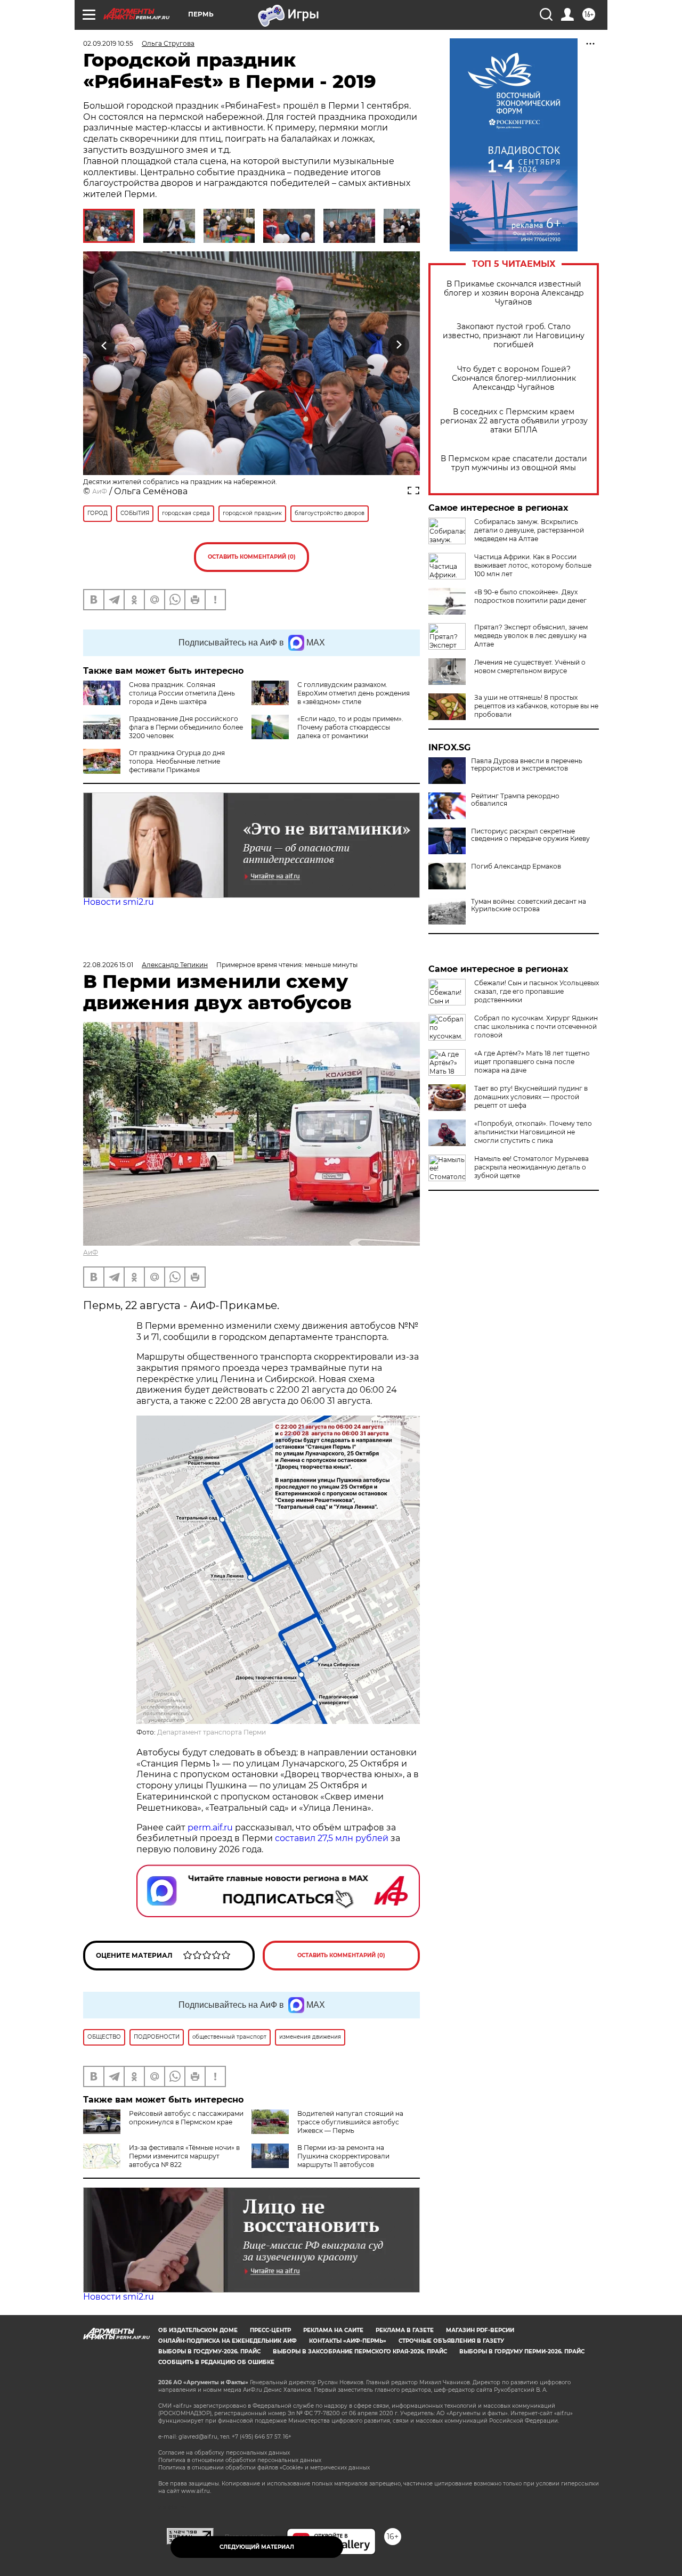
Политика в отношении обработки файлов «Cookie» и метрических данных (264, 2468)
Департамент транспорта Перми (212, 1732)
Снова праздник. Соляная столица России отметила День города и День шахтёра (182, 693)
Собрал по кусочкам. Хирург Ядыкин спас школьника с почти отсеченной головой (536, 1027)
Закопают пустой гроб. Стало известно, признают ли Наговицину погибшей (514, 336)
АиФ (100, 491)
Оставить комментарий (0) (252, 557)
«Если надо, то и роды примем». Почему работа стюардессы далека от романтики (350, 727)
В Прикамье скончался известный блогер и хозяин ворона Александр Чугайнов (514, 293)
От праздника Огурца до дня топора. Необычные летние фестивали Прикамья (177, 761)
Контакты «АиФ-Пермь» (348, 2341)
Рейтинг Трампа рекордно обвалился (515, 800)
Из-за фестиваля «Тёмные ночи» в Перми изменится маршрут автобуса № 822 (184, 2156)
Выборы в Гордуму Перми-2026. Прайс (522, 2352)
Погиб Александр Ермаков (516, 866)
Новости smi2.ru (119, 902)
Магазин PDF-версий (480, 2330)
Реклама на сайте (333, 2330)
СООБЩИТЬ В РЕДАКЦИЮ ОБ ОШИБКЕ (216, 2362)
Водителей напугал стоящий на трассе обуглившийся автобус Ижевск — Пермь (350, 2122)
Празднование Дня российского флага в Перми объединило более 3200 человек (186, 727)
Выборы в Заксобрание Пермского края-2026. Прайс (360, 2352)
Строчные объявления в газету (451, 2341)
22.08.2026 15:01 (108, 965)
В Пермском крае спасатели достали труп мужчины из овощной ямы (514, 463)
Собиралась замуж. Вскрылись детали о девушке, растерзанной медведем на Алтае (529, 530)
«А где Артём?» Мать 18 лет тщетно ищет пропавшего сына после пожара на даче (532, 1062)
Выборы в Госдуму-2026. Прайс (209, 2352)
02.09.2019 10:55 (108, 43)
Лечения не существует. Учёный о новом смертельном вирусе (530, 667)
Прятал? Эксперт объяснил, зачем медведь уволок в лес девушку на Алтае (531, 636)
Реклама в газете (405, 2330)
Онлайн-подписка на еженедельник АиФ (228, 2341)
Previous (105, 345)
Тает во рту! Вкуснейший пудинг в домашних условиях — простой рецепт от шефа (531, 1097)
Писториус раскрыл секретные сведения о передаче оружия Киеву (530, 835)
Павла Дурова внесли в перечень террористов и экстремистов (527, 765)
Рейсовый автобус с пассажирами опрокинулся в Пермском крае (186, 2118)
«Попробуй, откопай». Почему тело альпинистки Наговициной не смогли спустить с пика (533, 1132)
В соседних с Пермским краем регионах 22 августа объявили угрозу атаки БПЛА (514, 421)
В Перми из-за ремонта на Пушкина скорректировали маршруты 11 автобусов (343, 2156)
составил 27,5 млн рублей (332, 1838)
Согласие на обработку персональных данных (224, 2453)
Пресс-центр (270, 2330)
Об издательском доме (198, 2330)
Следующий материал (257, 2547)
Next (399, 345)
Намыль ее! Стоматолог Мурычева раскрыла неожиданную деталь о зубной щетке (531, 1167)
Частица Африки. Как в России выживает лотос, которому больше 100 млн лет (533, 565)
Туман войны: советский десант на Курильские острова (529, 905)
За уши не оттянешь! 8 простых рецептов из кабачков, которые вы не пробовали (536, 706)
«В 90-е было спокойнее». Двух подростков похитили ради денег (530, 596)
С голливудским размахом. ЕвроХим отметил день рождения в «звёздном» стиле (354, 693)
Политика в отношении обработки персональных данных (240, 2460)
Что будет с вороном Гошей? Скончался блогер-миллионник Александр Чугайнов (514, 378)
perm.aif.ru (210, 1827)
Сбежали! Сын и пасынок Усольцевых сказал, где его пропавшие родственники (537, 991)
